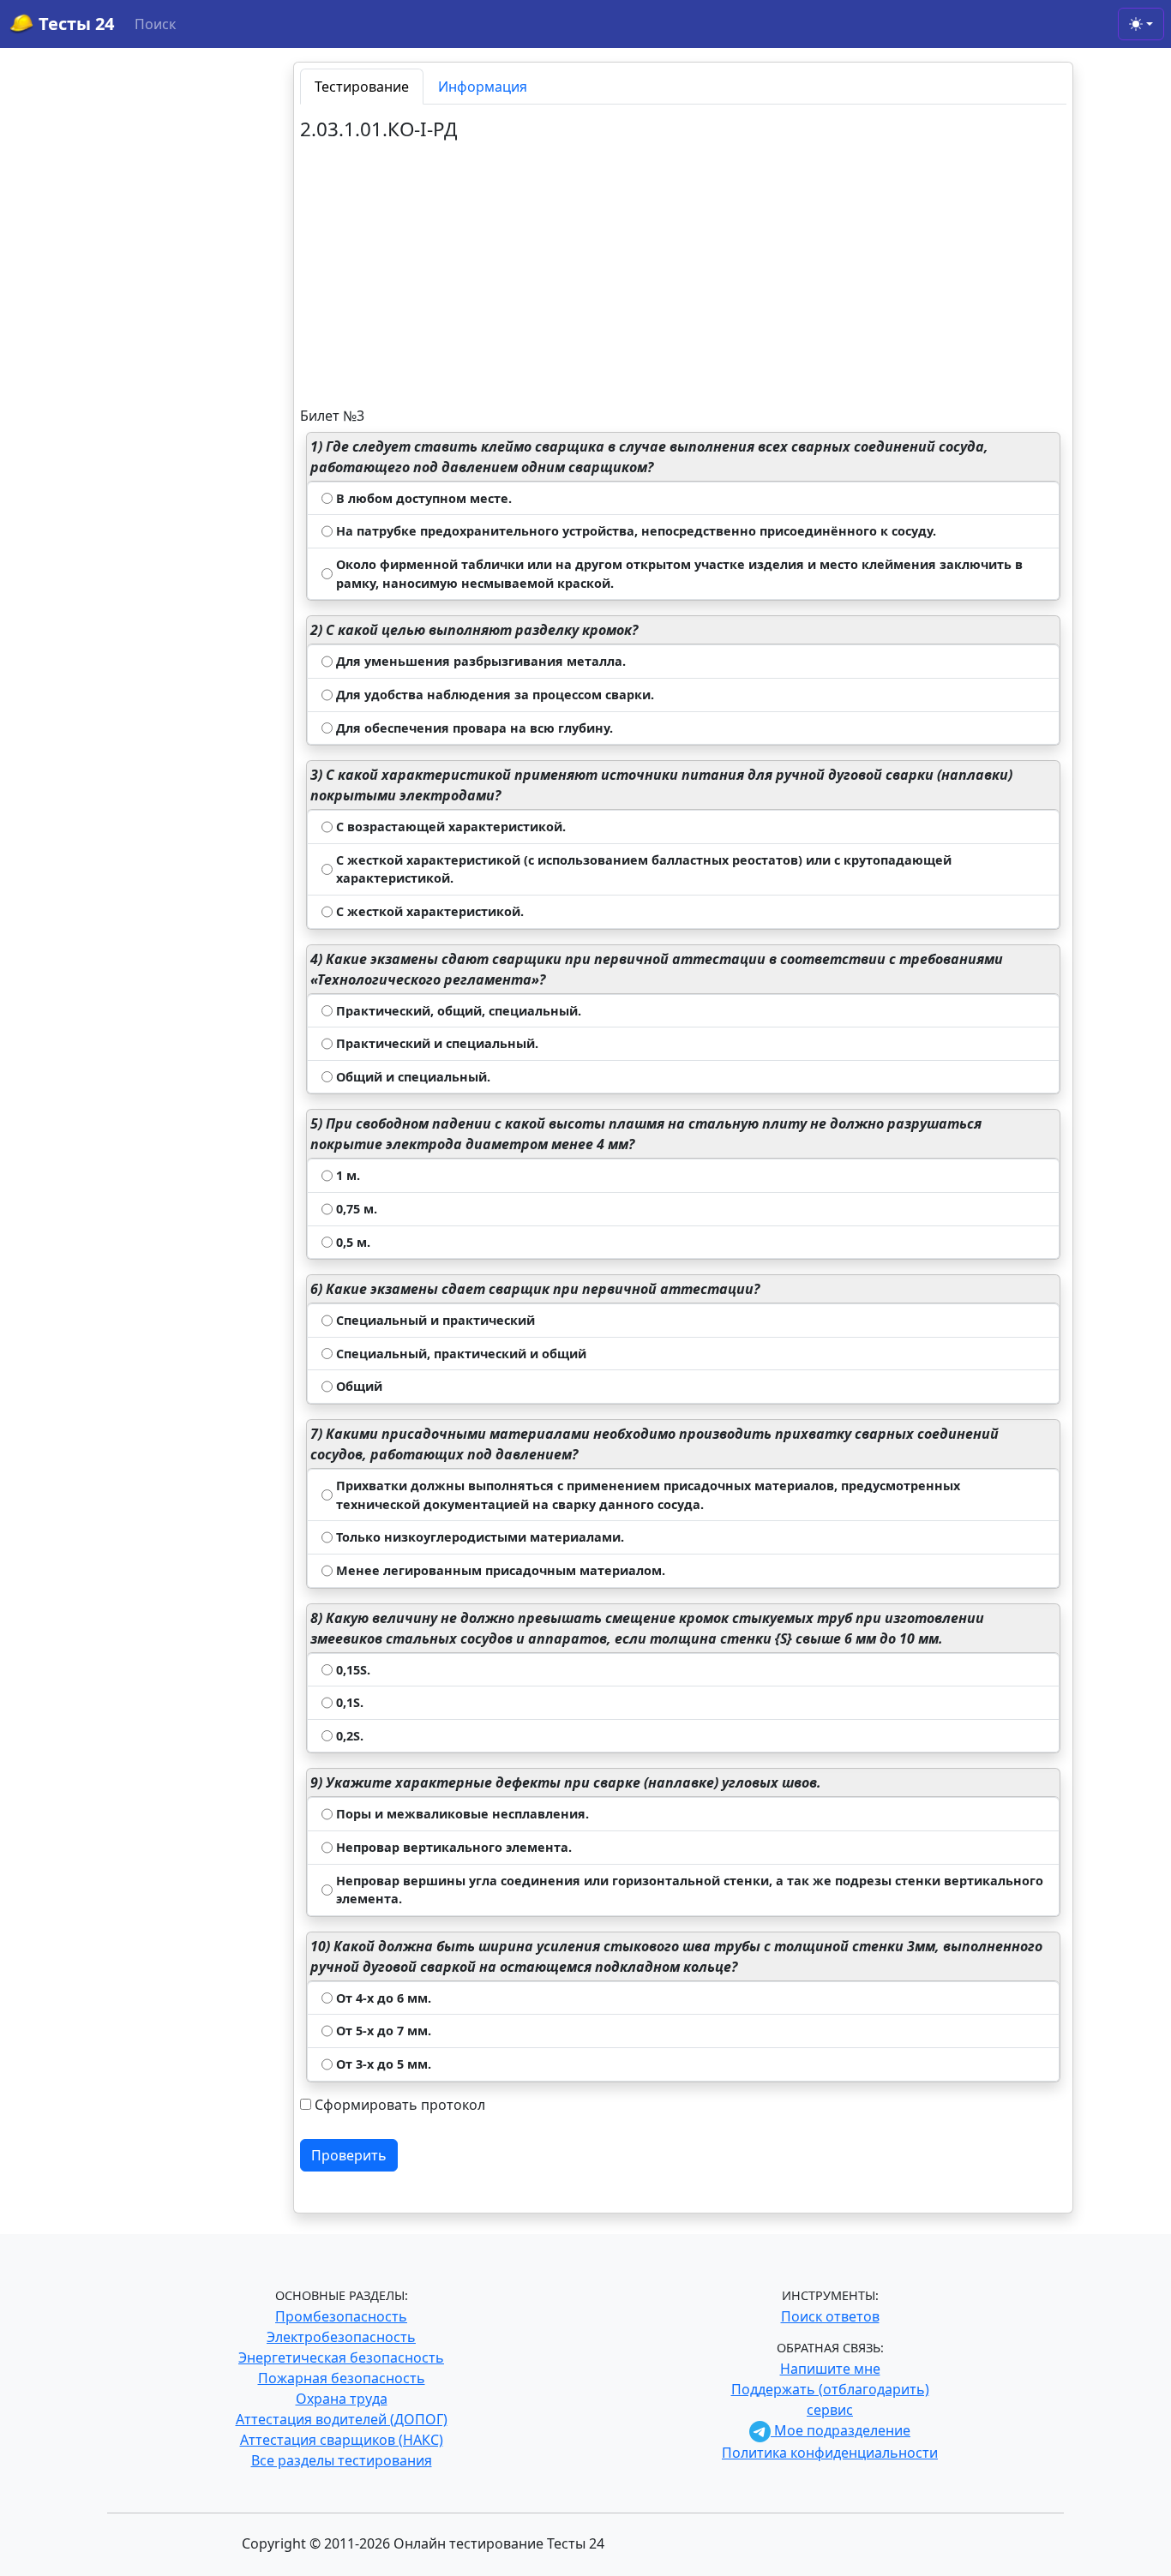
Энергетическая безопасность (341, 2357)
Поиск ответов (830, 2316)
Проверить (349, 2155)
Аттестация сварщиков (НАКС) (342, 2440)
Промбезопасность (341, 2316)
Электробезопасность (341, 2337)
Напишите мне (830, 2369)
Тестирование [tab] (362, 87)
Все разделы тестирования (342, 2460)
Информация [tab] (483, 87)
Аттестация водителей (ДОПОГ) (342, 2419)
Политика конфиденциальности (830, 2453)
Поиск (155, 24)
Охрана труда (342, 2399)
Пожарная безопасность (342, 2378)
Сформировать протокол (400, 2105)
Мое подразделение (841, 2430)
